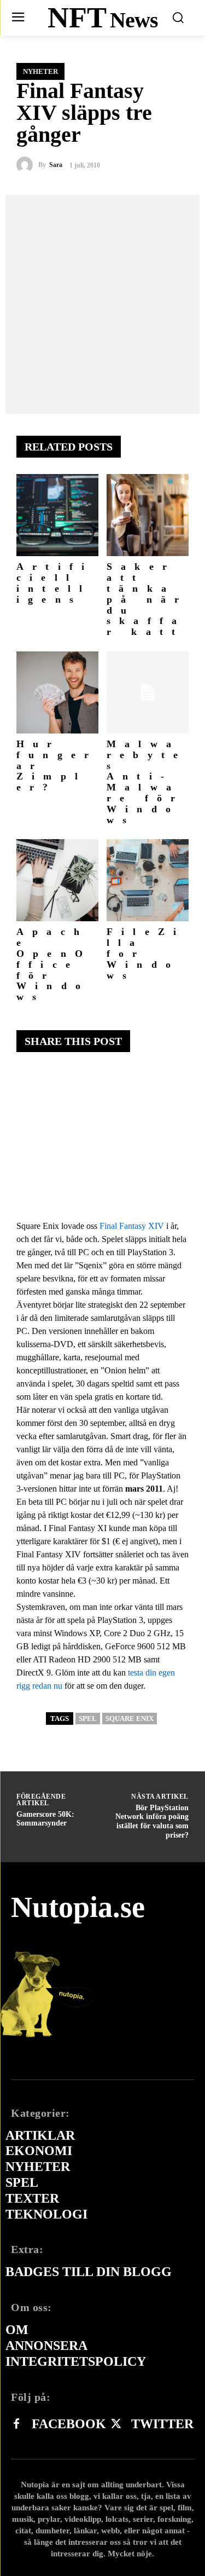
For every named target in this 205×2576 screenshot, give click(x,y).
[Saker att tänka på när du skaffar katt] (148, 515)
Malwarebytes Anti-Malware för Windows (147, 782)
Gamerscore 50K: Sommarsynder (45, 1819)
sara (56, 165)
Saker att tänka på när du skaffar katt (147, 599)
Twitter (162, 2424)
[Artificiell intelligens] (57, 515)
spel (88, 1719)
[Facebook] (16, 2424)
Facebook (69, 2424)
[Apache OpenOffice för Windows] (57, 880)
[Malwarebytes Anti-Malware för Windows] (148, 692)
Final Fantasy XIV (132, 1226)
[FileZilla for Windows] (148, 880)
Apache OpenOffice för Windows (54, 964)
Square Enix (130, 1719)
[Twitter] (116, 2424)
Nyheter (40, 71)
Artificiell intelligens (55, 583)
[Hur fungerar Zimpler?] (57, 692)
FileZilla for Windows (146, 953)
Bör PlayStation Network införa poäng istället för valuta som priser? (152, 1821)
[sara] (27, 165)
